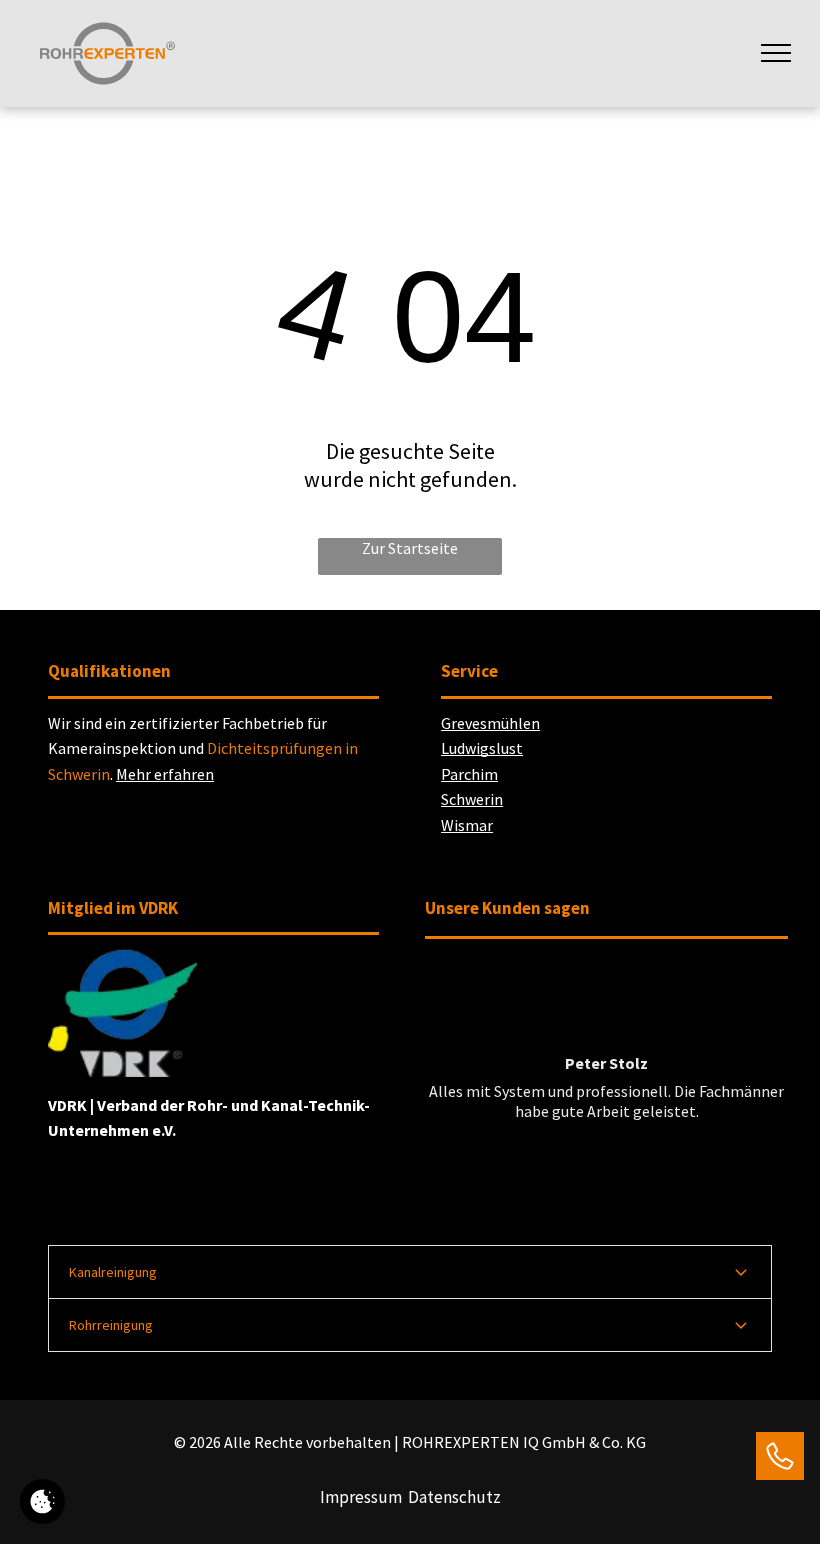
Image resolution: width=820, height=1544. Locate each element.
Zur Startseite (410, 548)
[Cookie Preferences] (42, 1501)
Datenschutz (454, 1497)
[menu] (776, 53)
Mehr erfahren (165, 774)
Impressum (361, 1497)
